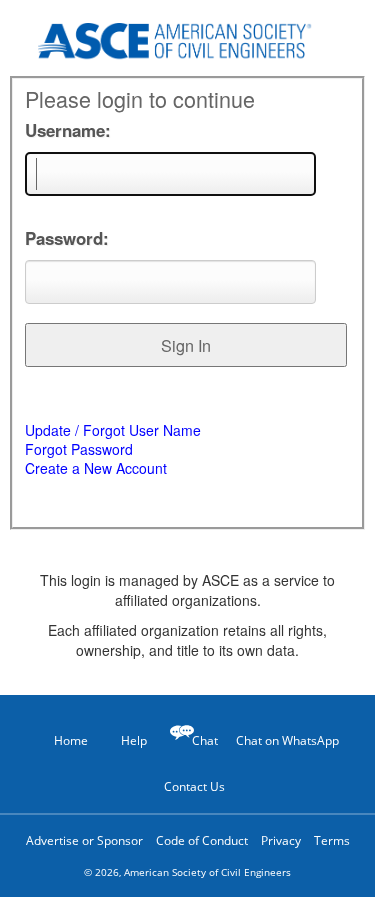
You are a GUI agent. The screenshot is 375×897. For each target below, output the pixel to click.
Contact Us (194, 786)
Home (71, 740)
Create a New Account (96, 468)
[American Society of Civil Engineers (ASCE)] (187, 37)
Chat (205, 740)
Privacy (281, 840)
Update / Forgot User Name (113, 430)
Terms (332, 840)
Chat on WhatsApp (287, 740)
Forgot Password (79, 449)
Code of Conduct (202, 840)
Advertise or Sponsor (84, 840)
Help (134, 740)
